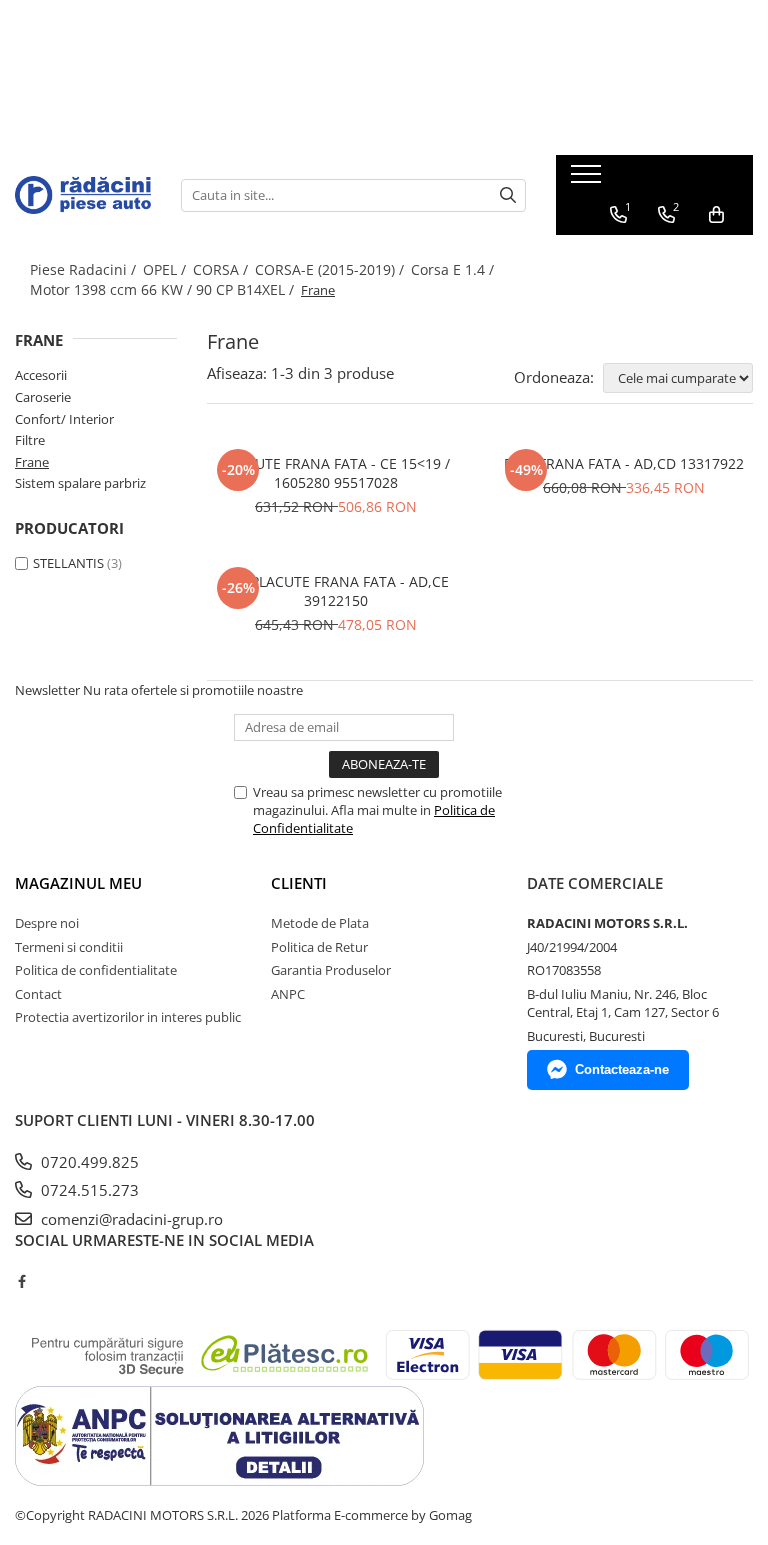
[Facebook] (21, 1281)
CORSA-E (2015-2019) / (331, 269)
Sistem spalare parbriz (80, 483)
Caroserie (43, 397)
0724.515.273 (88, 1190)
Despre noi (47, 923)
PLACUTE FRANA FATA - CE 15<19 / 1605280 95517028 (336, 473)
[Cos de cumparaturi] (716, 215)
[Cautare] (508, 195)
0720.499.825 (88, 1162)
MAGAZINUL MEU (78, 883)
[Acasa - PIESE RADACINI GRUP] (83, 194)
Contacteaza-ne (622, 1069)
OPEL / (166, 269)
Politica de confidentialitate (96, 970)
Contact (38, 994)
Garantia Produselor (331, 970)
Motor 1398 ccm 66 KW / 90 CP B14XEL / (164, 289)
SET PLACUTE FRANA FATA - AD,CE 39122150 (336, 591)
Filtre (30, 440)
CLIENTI (299, 883)
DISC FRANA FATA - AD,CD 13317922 (624, 463)
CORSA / (222, 269)
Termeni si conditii (69, 947)
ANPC (288, 994)
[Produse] (588, 180)
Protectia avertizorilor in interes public (128, 1017)
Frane (32, 462)
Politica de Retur (319, 947)
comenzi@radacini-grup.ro (130, 1219)
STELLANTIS (68, 563)
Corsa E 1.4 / (454, 269)
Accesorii (41, 375)
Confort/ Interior (64, 419)
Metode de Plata (320, 923)
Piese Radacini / (85, 269)
